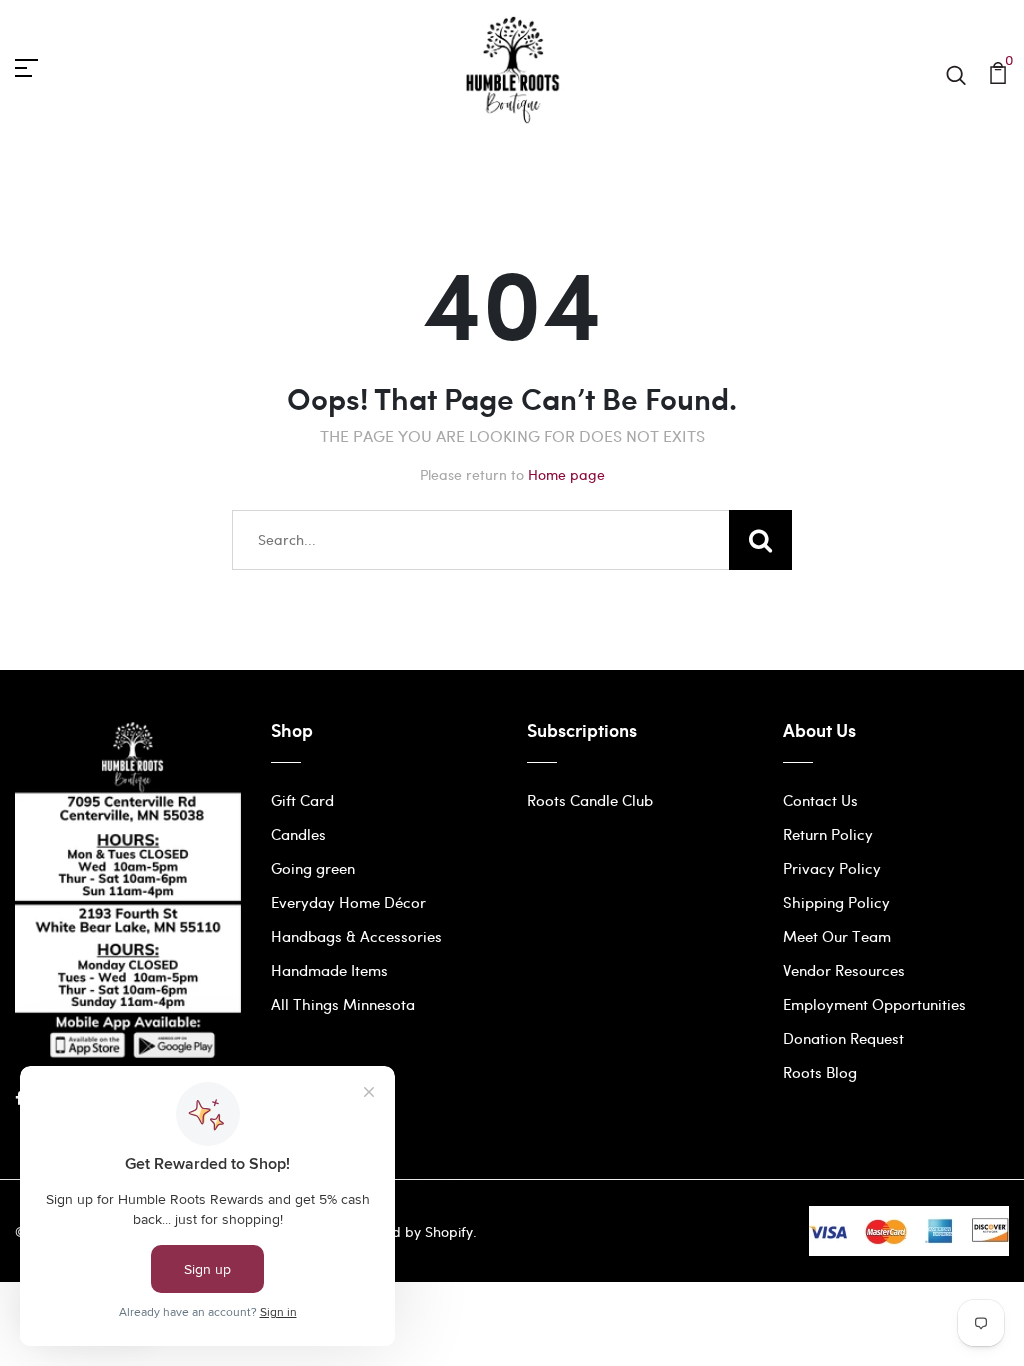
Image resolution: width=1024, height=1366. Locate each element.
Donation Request (843, 1038)
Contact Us (820, 800)
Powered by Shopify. (408, 1231)
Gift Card (302, 800)
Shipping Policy (836, 902)
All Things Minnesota (343, 1004)
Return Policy (828, 834)
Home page (566, 474)
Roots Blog (820, 1072)
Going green (313, 868)
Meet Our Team (837, 936)
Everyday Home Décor (348, 902)
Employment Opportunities (874, 1004)
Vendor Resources (844, 970)
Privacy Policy (832, 868)
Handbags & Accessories (356, 936)
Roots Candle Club (590, 800)
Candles (298, 834)
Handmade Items (329, 970)
